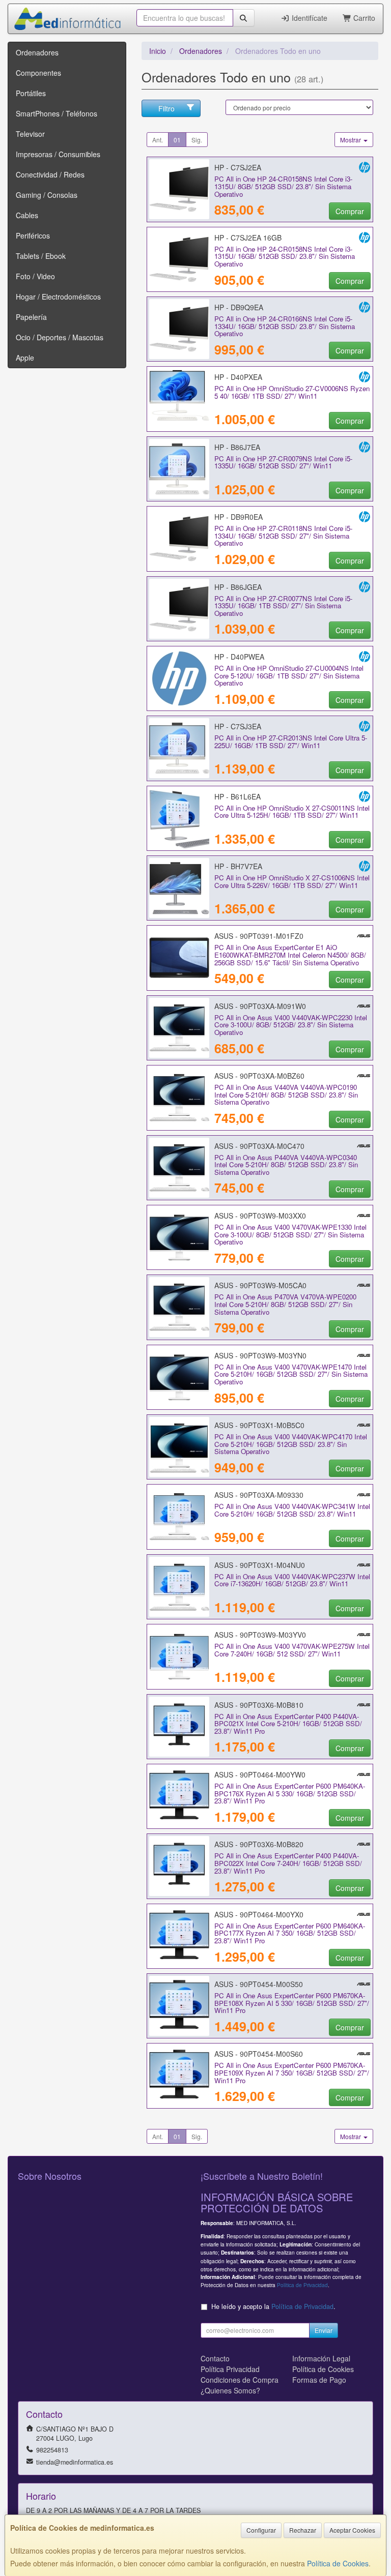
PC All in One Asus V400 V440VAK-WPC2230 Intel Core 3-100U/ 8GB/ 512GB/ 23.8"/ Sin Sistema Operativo (291, 1025)
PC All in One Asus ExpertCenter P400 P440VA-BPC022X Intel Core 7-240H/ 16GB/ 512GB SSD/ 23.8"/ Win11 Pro (288, 1863)
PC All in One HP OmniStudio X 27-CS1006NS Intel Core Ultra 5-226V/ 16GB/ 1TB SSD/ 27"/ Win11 (292, 881)
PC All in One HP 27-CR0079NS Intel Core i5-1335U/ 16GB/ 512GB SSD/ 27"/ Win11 (283, 462)
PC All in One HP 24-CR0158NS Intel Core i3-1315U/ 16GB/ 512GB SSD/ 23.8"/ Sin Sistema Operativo (285, 256)
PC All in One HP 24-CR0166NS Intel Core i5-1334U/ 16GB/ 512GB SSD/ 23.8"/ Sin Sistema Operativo (285, 326)
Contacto (215, 2358)
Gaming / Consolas (47, 195)
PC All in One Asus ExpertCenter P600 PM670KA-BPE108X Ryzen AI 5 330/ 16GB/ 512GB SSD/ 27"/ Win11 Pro (292, 2003)
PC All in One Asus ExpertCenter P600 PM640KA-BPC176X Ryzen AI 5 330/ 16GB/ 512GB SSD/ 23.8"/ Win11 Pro (290, 1793)
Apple (25, 358)
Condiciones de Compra (240, 2380)
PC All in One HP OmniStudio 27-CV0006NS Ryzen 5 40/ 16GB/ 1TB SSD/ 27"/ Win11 (292, 392)
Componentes (38, 73)
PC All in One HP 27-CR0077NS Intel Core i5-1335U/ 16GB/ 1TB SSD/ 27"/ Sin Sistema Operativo (283, 606)
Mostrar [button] (351, 140)
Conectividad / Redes (50, 174)
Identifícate (309, 18)
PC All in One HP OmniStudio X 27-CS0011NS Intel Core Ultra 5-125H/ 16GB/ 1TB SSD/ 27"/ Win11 (292, 812)
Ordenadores (37, 52)
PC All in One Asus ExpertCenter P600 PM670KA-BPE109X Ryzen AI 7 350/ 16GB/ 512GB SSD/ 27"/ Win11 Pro (292, 2072)
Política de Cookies (338, 2563)
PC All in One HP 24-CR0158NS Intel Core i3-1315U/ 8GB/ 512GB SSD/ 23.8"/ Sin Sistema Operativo (283, 186)
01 (177, 140)
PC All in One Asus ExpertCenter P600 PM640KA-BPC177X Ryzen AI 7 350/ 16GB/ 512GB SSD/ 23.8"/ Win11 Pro (290, 1933)
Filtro (166, 108)
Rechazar (303, 2530)
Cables (27, 215)
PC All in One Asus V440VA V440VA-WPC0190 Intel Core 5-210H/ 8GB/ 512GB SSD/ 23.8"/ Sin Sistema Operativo (286, 1094)
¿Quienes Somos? (230, 2390)
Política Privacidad (230, 2369)
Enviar (324, 2330)
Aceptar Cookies (352, 2530)
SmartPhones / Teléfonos (57, 113)
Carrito (363, 18)
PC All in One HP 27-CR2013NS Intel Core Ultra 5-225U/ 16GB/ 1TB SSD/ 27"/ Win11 (291, 742)
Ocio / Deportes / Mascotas (60, 337)
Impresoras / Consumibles (58, 154)
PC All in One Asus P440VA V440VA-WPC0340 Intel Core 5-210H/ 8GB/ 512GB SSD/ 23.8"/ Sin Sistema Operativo (286, 1165)
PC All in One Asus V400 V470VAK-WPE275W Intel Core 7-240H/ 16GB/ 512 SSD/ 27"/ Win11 (292, 1650)
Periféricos (33, 235)
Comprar (350, 211)
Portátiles (31, 93)
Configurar (261, 2530)
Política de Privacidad (302, 2285)
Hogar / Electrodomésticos (58, 297)
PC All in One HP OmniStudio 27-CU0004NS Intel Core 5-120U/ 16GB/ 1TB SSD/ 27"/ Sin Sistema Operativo (289, 675)
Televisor (30, 134)
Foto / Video (35, 276)
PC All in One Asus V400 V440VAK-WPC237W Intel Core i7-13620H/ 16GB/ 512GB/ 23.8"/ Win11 (292, 1580)
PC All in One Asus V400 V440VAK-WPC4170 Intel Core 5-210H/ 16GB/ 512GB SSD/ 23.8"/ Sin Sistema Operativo (291, 1444)
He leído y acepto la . (273, 2306)
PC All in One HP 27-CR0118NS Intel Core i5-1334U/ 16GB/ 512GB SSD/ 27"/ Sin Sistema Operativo (283, 536)
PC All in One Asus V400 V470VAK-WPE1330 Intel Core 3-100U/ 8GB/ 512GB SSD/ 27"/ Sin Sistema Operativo (290, 1234)
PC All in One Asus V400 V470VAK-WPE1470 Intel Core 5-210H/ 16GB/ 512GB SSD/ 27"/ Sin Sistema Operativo (291, 1374)
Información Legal (321, 2358)
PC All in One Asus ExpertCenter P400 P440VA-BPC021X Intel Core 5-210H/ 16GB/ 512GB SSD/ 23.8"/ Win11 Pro (288, 1724)
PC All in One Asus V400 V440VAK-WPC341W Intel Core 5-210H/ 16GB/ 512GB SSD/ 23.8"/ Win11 (292, 1510)
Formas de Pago (319, 2380)
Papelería (31, 317)
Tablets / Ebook (41, 256)
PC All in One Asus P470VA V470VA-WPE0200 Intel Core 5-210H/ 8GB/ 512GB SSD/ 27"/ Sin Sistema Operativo (285, 1304)
